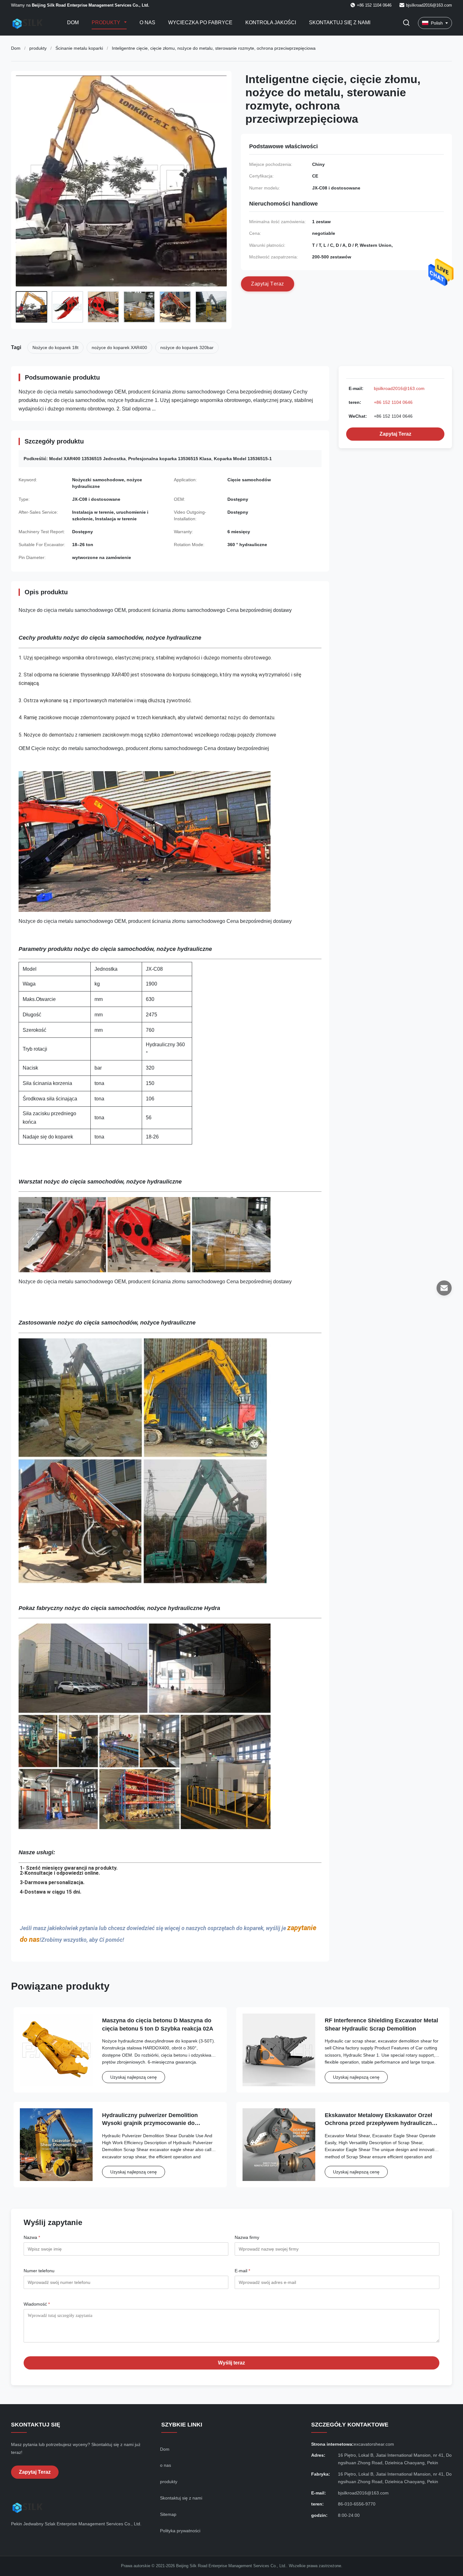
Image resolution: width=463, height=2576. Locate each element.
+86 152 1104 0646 (393, 402)
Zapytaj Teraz (395, 434)
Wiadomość (37, 2304)
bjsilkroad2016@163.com (429, 5)
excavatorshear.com (374, 2444)
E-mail (242, 2271)
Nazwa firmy (247, 2237)
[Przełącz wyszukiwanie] (406, 23)
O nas (147, 23)
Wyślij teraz (231, 2363)
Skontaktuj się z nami (340, 23)
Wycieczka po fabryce (200, 23)
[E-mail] (444, 1288)
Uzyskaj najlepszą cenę (134, 2077)
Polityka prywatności (180, 2531)
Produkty (107, 23)
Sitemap (168, 2514)
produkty (38, 48)
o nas (166, 2465)
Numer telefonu (39, 2271)
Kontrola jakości (271, 23)
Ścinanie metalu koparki (79, 48)
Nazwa (32, 2237)
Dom (73, 23)
